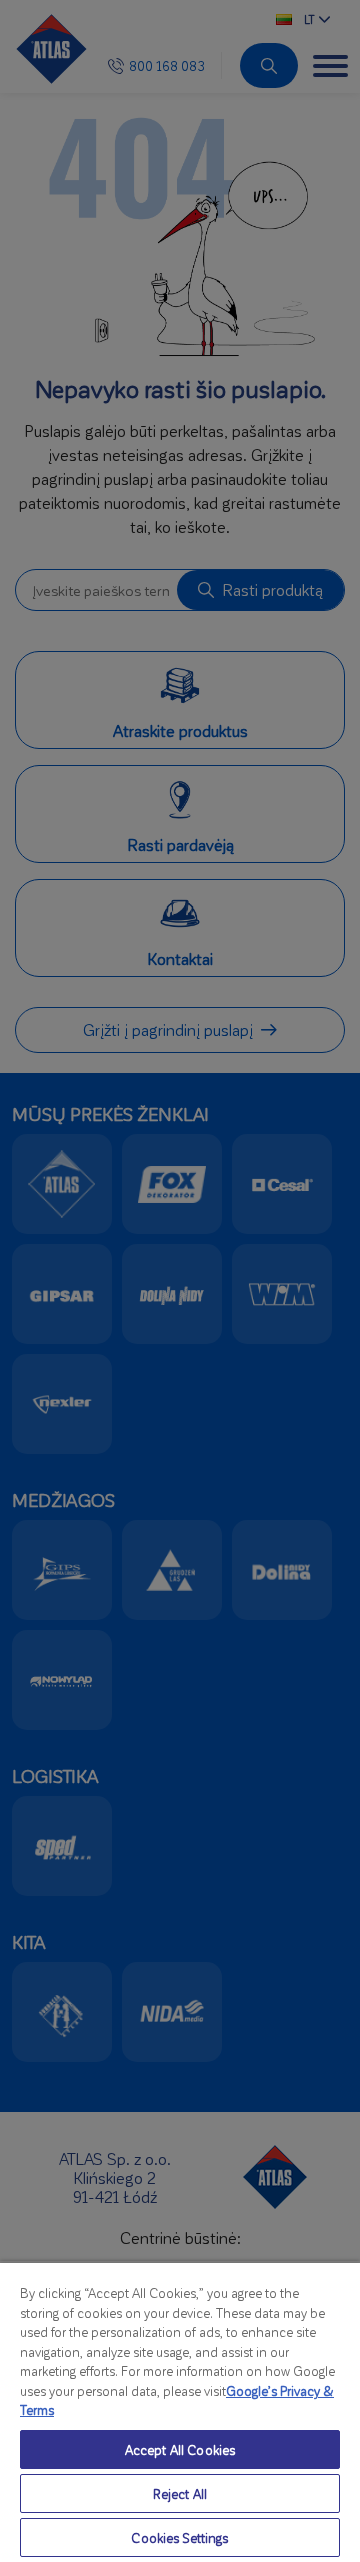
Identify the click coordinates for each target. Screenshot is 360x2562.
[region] (180, 2411)
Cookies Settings (179, 2537)
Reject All (180, 2493)
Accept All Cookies (180, 2449)
